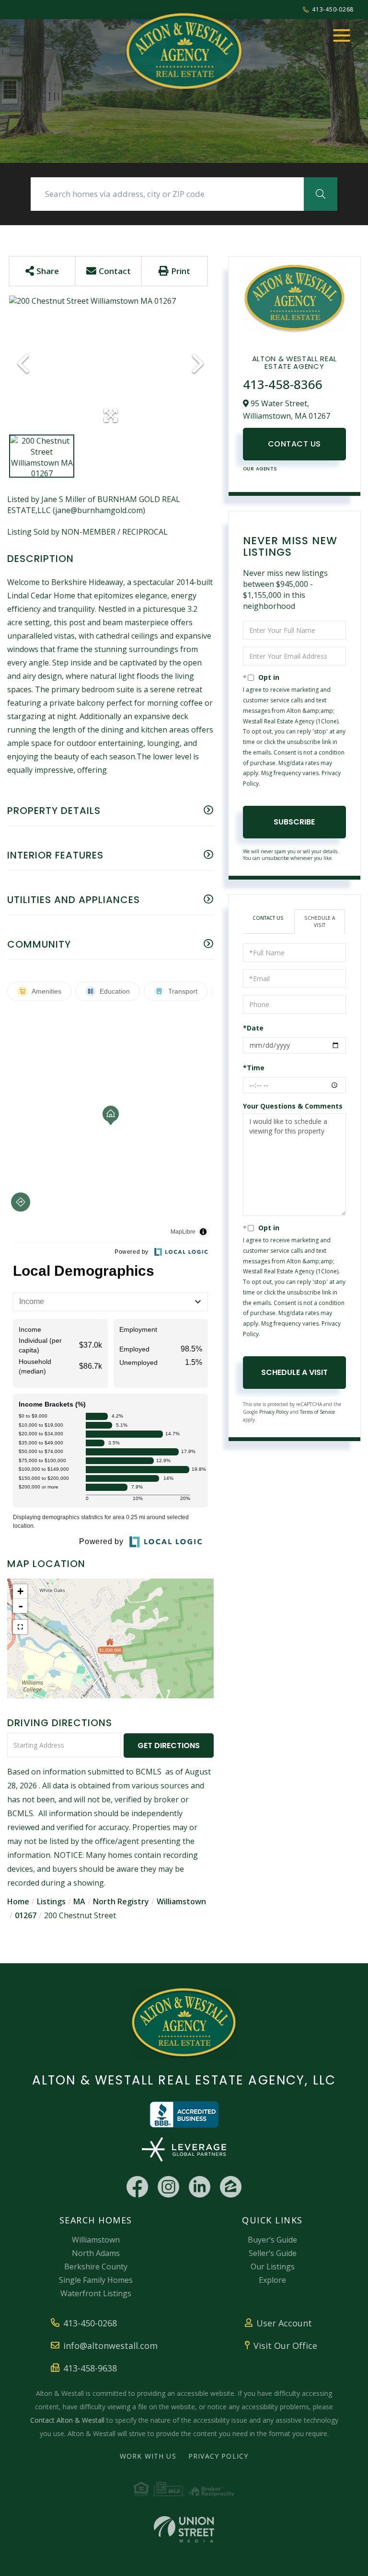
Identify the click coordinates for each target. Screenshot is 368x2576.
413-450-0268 (333, 9)
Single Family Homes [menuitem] (96, 2280)
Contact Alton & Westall (67, 2420)
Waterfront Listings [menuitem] (96, 2293)
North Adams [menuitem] (96, 2253)
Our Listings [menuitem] (273, 2267)
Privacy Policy (274, 1412)
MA (79, 1901)
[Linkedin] (200, 2187)
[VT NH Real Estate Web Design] (184, 2529)
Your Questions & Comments (293, 1106)
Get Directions (169, 1746)
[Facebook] (137, 2187)
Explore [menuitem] (272, 2280)
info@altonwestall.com (110, 2346)
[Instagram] (168, 2187)
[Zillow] (231, 2187)
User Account (284, 2323)
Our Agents (260, 469)
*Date (253, 1028)
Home (18, 1901)
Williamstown (181, 1901)
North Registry (121, 1901)
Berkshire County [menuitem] (96, 2267)
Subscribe (294, 822)
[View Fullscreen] (20, 1627)
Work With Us (148, 2456)
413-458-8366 (283, 384)
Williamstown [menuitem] (96, 2240)
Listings (51, 1901)
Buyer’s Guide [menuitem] (272, 2240)
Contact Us (294, 444)
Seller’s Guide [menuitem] (273, 2253)
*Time (254, 1068)
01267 (26, 1915)
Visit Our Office (285, 2346)
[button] (321, 194)
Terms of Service (317, 1412)
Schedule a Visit (320, 921)
